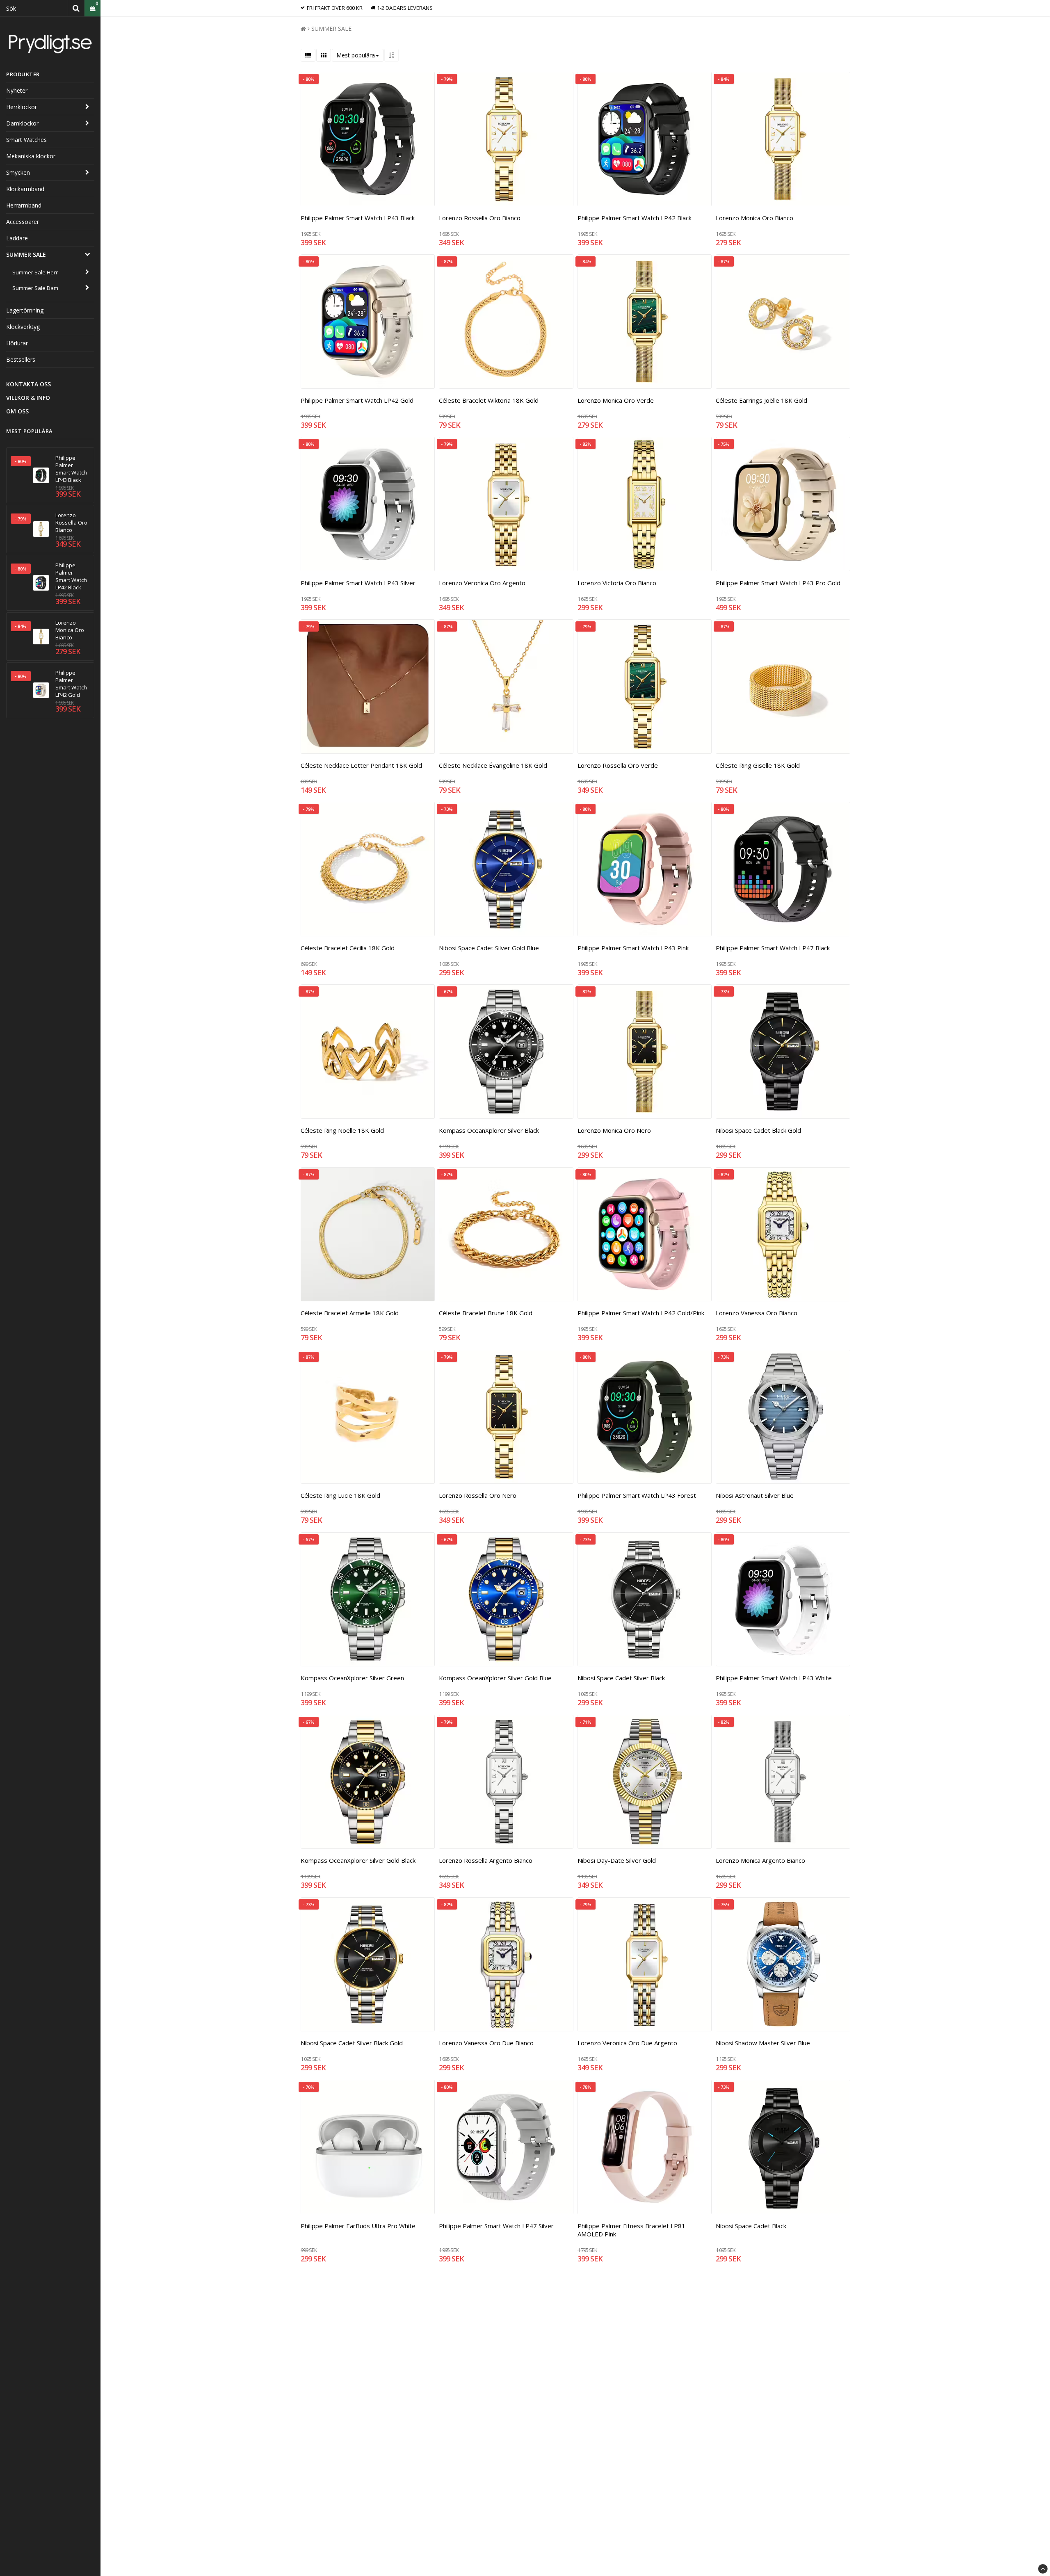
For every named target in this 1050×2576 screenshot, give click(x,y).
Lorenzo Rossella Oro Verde (618, 765)
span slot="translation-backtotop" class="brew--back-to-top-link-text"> (1043, 2569)
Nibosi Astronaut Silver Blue (755, 1495)
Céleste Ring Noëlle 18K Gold (342, 1130)
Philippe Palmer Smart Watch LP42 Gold (71, 684)
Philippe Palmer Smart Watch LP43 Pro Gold (778, 583)
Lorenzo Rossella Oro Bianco (71, 523)
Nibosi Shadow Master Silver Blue (763, 2043)
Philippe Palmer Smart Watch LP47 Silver (496, 2226)
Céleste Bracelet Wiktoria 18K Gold (489, 400)
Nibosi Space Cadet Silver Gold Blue (489, 948)
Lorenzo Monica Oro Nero (614, 1130)
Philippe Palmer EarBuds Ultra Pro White (358, 2226)
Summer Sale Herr (35, 272)
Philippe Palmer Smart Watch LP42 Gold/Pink (641, 1313)
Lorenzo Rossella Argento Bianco (486, 1860)
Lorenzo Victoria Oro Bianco (617, 583)
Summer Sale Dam (35, 288)
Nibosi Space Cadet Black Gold (758, 1130)
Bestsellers (21, 359)
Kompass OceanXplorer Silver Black (489, 1130)
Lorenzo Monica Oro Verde (616, 400)
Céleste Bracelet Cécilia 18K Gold (348, 948)
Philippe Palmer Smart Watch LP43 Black (71, 469)
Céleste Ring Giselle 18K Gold (758, 765)
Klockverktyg (23, 327)
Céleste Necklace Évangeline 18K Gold (493, 765)
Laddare (17, 238)
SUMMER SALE (26, 254)
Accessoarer (23, 222)
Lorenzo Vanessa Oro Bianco (757, 1313)
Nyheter (17, 90)
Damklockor (22, 123)
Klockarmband (25, 189)
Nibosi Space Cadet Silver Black (621, 1678)
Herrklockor (22, 107)
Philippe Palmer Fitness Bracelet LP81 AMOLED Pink (631, 2230)
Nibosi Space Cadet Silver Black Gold (352, 2043)
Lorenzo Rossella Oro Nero (478, 1495)
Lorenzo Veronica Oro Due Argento (627, 2043)
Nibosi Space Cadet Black (751, 2226)
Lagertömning (25, 310)
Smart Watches (26, 140)
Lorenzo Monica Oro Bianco (70, 630)
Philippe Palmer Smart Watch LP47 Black (773, 948)
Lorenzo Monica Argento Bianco (760, 1860)
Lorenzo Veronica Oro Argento (482, 583)
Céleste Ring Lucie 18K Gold (340, 1495)
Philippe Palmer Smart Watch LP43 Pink (633, 948)
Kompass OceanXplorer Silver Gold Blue (495, 1678)
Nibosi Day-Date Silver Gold (617, 1860)
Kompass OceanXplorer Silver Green (352, 1678)
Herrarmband (24, 205)
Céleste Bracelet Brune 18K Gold (486, 1313)
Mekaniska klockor (31, 156)
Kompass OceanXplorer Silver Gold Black (358, 1860)
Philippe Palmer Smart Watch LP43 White (774, 1678)
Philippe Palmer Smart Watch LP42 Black (71, 576)
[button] (92, 8)
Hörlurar (17, 343)
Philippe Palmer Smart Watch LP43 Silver (358, 583)
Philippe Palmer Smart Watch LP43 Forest (637, 1495)
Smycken (18, 172)
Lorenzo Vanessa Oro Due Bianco (486, 2043)
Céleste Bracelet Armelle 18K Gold (350, 1313)
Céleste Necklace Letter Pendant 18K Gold (361, 765)
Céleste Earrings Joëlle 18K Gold (761, 400)
